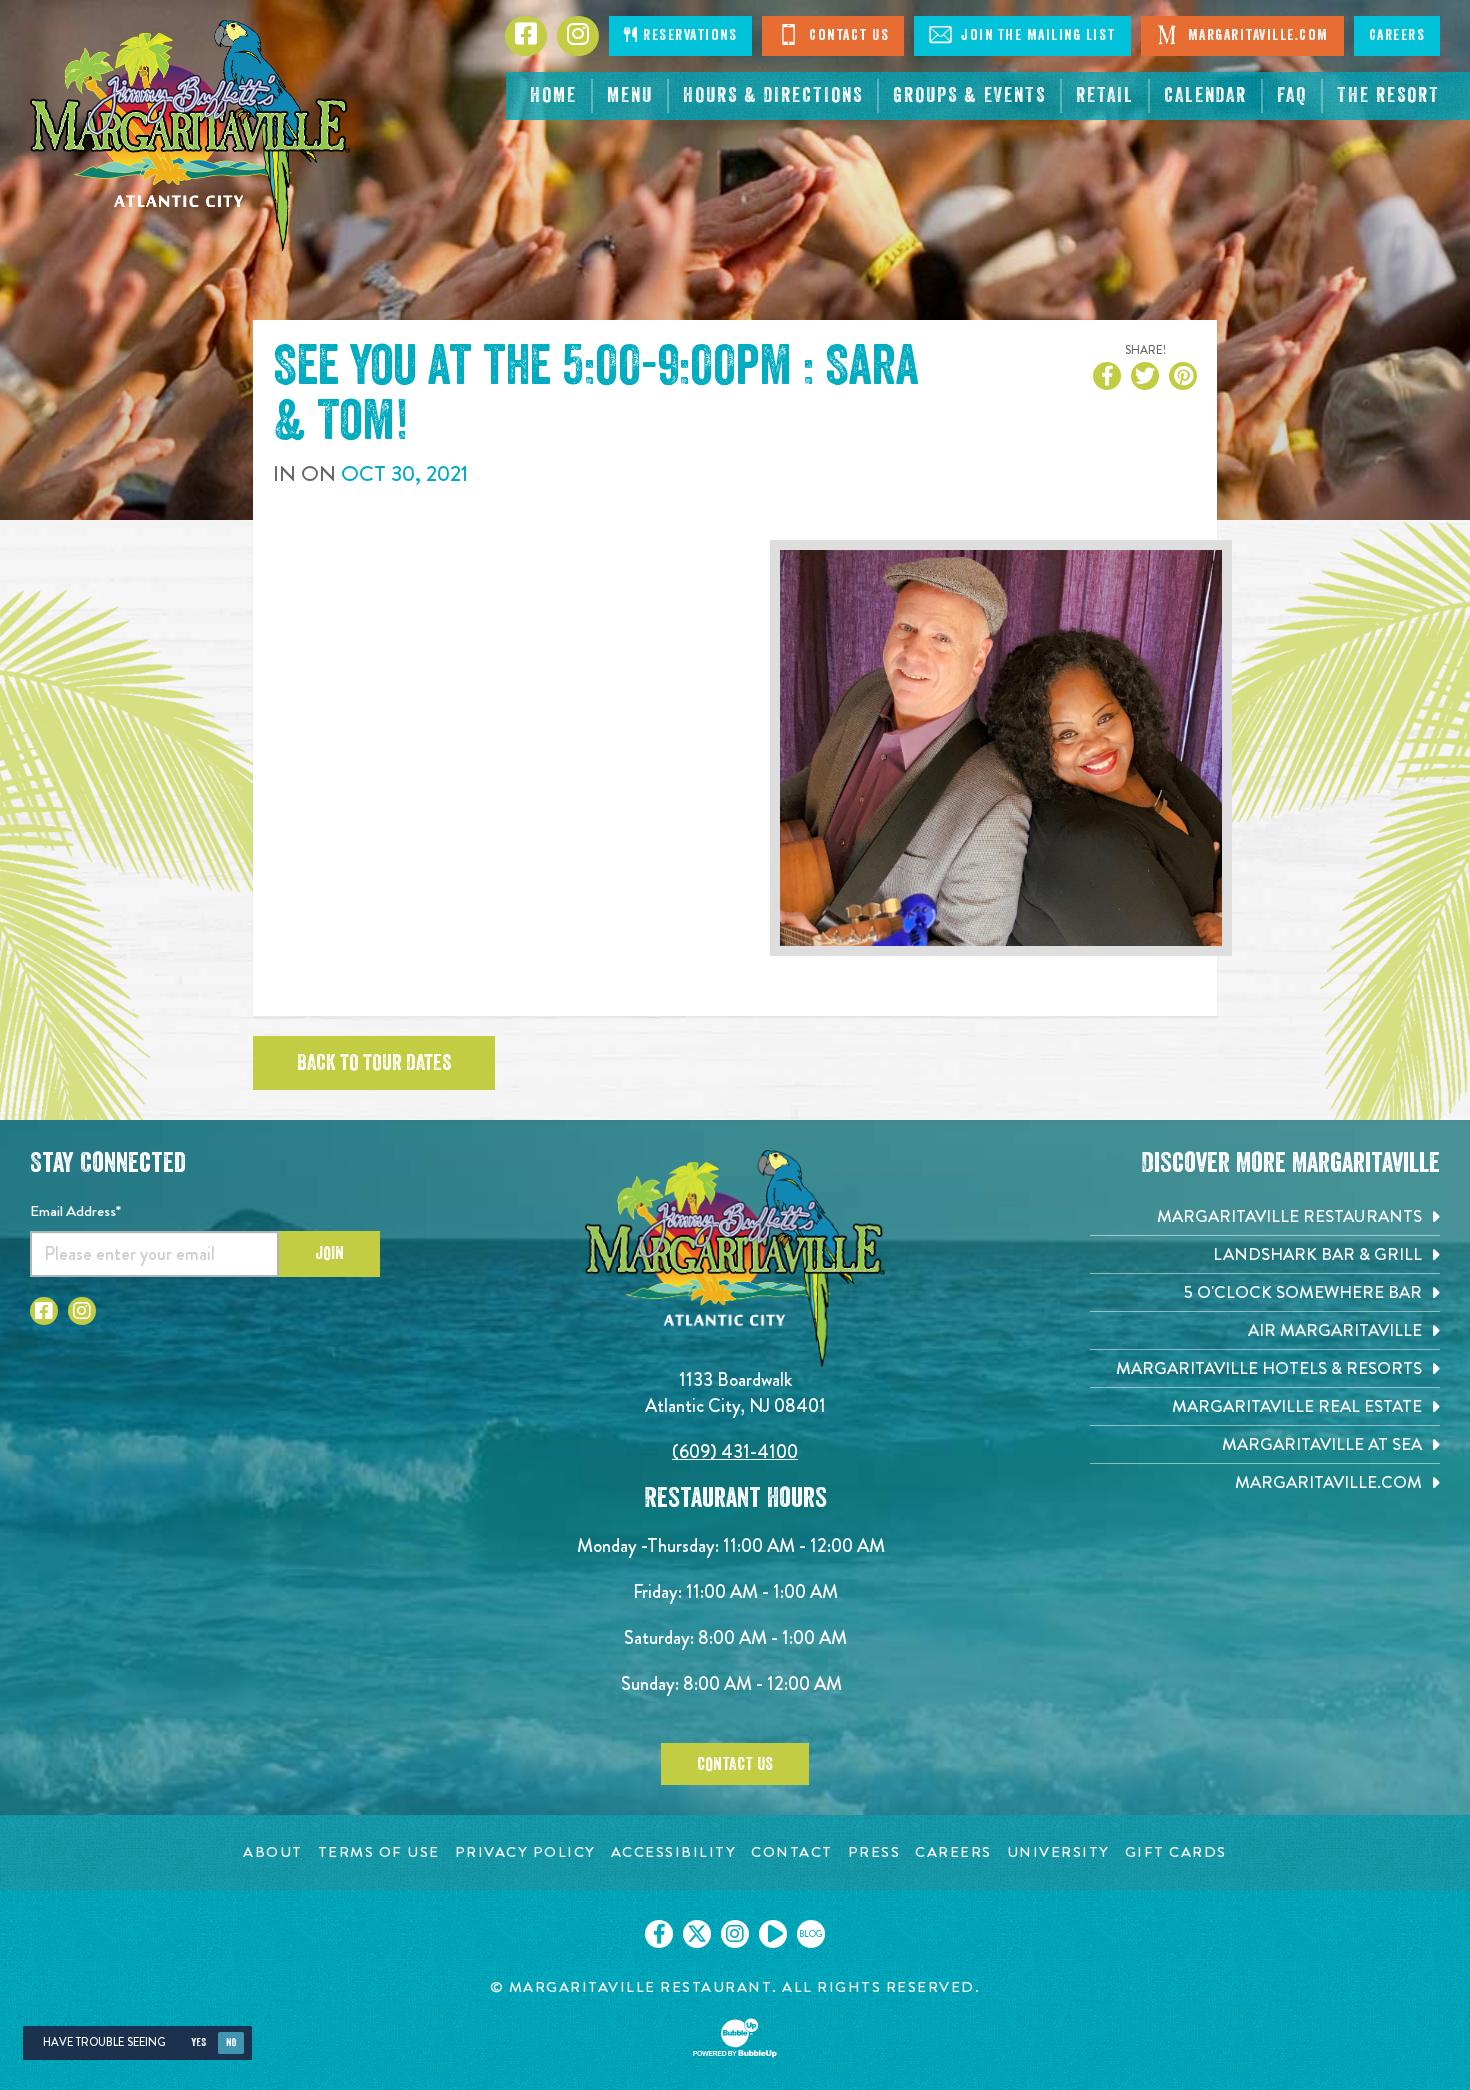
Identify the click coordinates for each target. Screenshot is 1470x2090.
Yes (198, 2042)
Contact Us (847, 35)
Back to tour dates (374, 1063)
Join (329, 1253)
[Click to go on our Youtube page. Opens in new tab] (773, 1934)
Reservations (688, 35)
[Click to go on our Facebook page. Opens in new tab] (659, 1934)
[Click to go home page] (190, 135)
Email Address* (75, 1211)
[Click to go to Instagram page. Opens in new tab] (82, 1311)
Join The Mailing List (1036, 35)
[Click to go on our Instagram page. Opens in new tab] (735, 1934)
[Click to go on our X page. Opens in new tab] (697, 1934)
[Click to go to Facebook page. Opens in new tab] (44, 1311)
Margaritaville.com (1256, 35)
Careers (1397, 35)
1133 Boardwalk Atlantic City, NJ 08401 (735, 1392)
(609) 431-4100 (735, 1451)
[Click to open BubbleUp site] (735, 2038)
